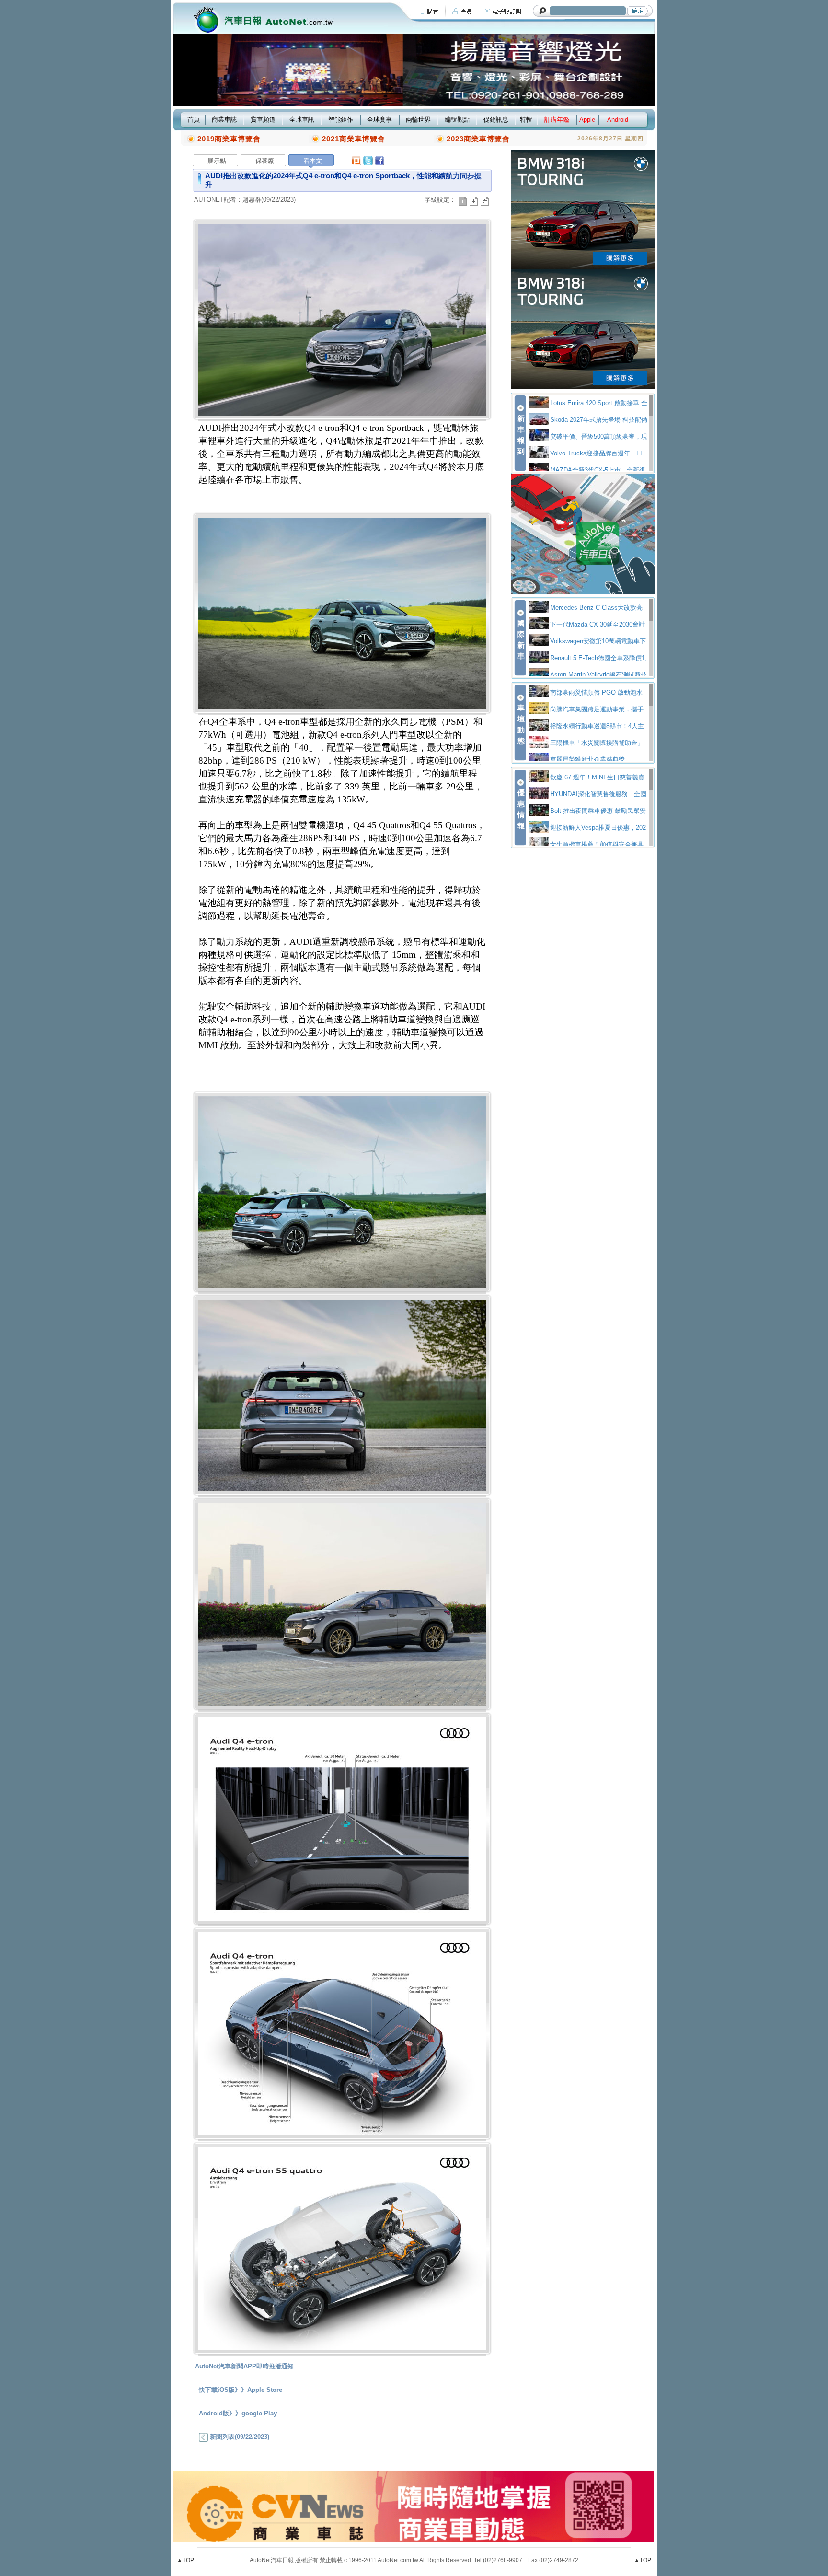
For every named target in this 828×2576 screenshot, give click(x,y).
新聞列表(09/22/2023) (239, 2437)
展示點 (217, 161)
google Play (259, 2413)
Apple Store (265, 2390)
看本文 (313, 161)
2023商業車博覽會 (478, 139)
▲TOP (185, 2560)
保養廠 (265, 161)
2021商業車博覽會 (354, 139)
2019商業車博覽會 (229, 139)
